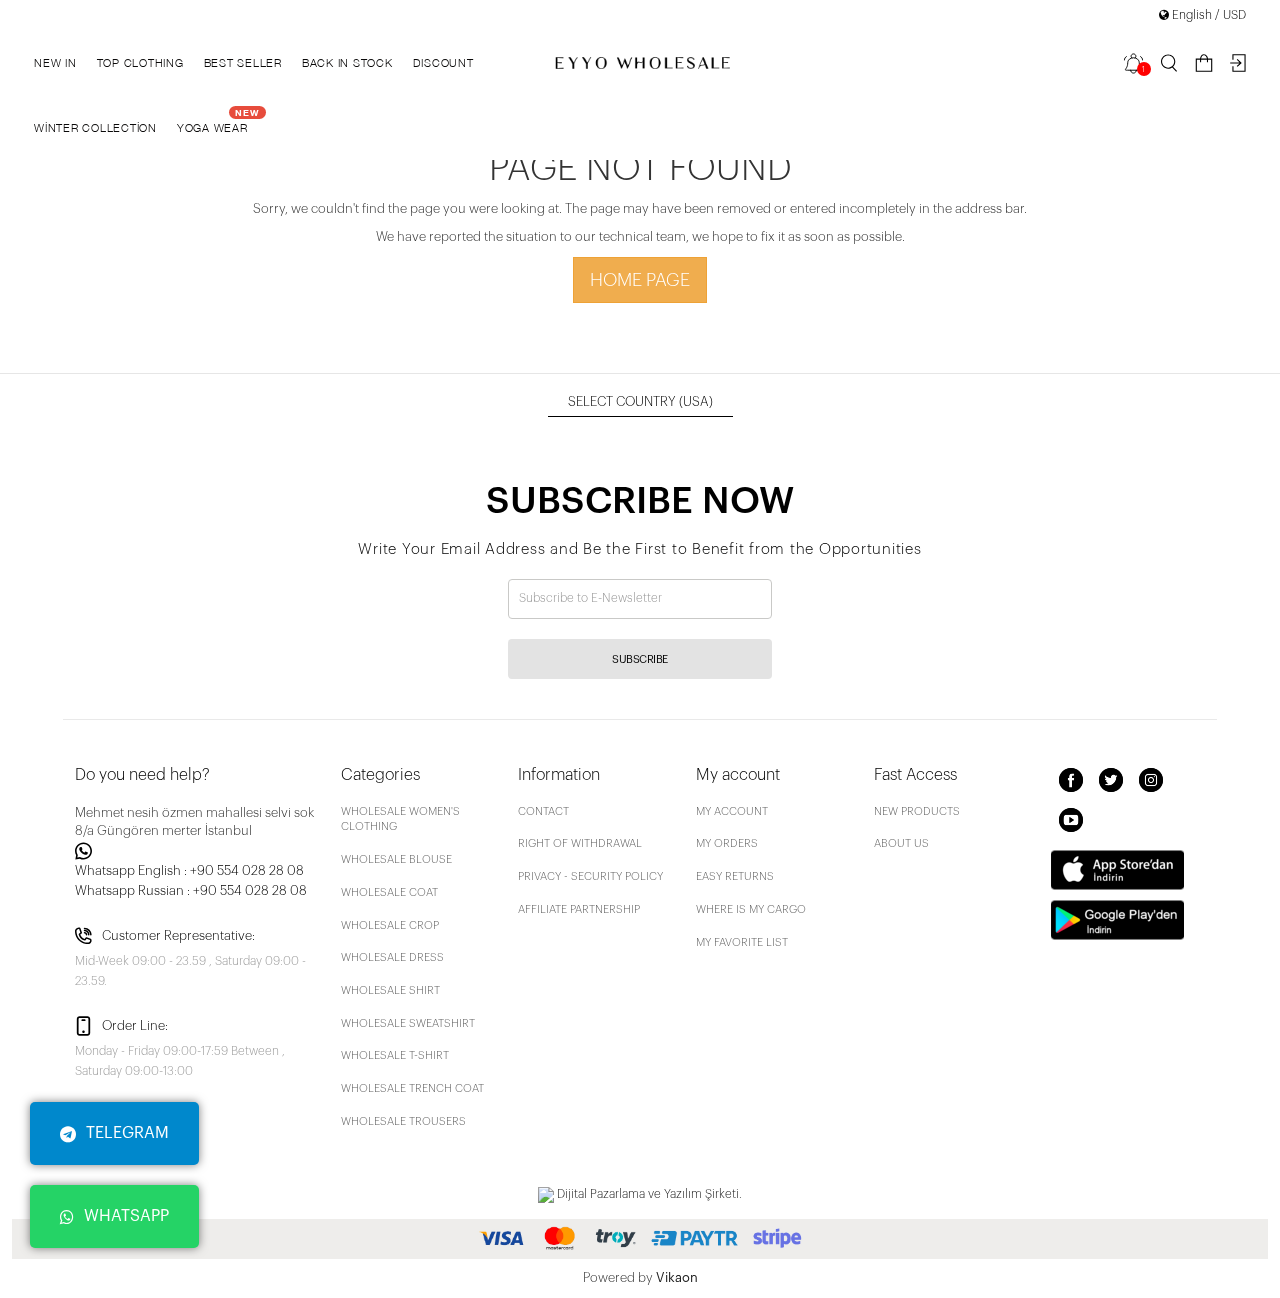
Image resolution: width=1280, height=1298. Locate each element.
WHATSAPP (126, 1216)
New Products (917, 811)
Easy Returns (735, 876)
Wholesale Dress (392, 957)
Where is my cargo (751, 909)
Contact (543, 811)
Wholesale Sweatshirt (408, 1023)
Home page (640, 280)
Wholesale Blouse (396, 859)
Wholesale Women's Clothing (400, 819)
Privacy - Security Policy (590, 876)
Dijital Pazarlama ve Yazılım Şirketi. (648, 1194)
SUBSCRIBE (640, 659)
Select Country (640, 401)
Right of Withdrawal (580, 843)
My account (732, 811)
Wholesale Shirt (390, 990)
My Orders (727, 843)
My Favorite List (742, 942)
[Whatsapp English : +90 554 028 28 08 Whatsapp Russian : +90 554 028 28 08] (196, 851)
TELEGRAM (127, 1133)
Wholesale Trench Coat (412, 1088)
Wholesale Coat (389, 892)
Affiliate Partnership (579, 909)
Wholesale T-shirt (395, 1055)
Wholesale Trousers (403, 1121)
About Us (901, 843)
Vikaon (677, 1277)
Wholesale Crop (390, 925)
